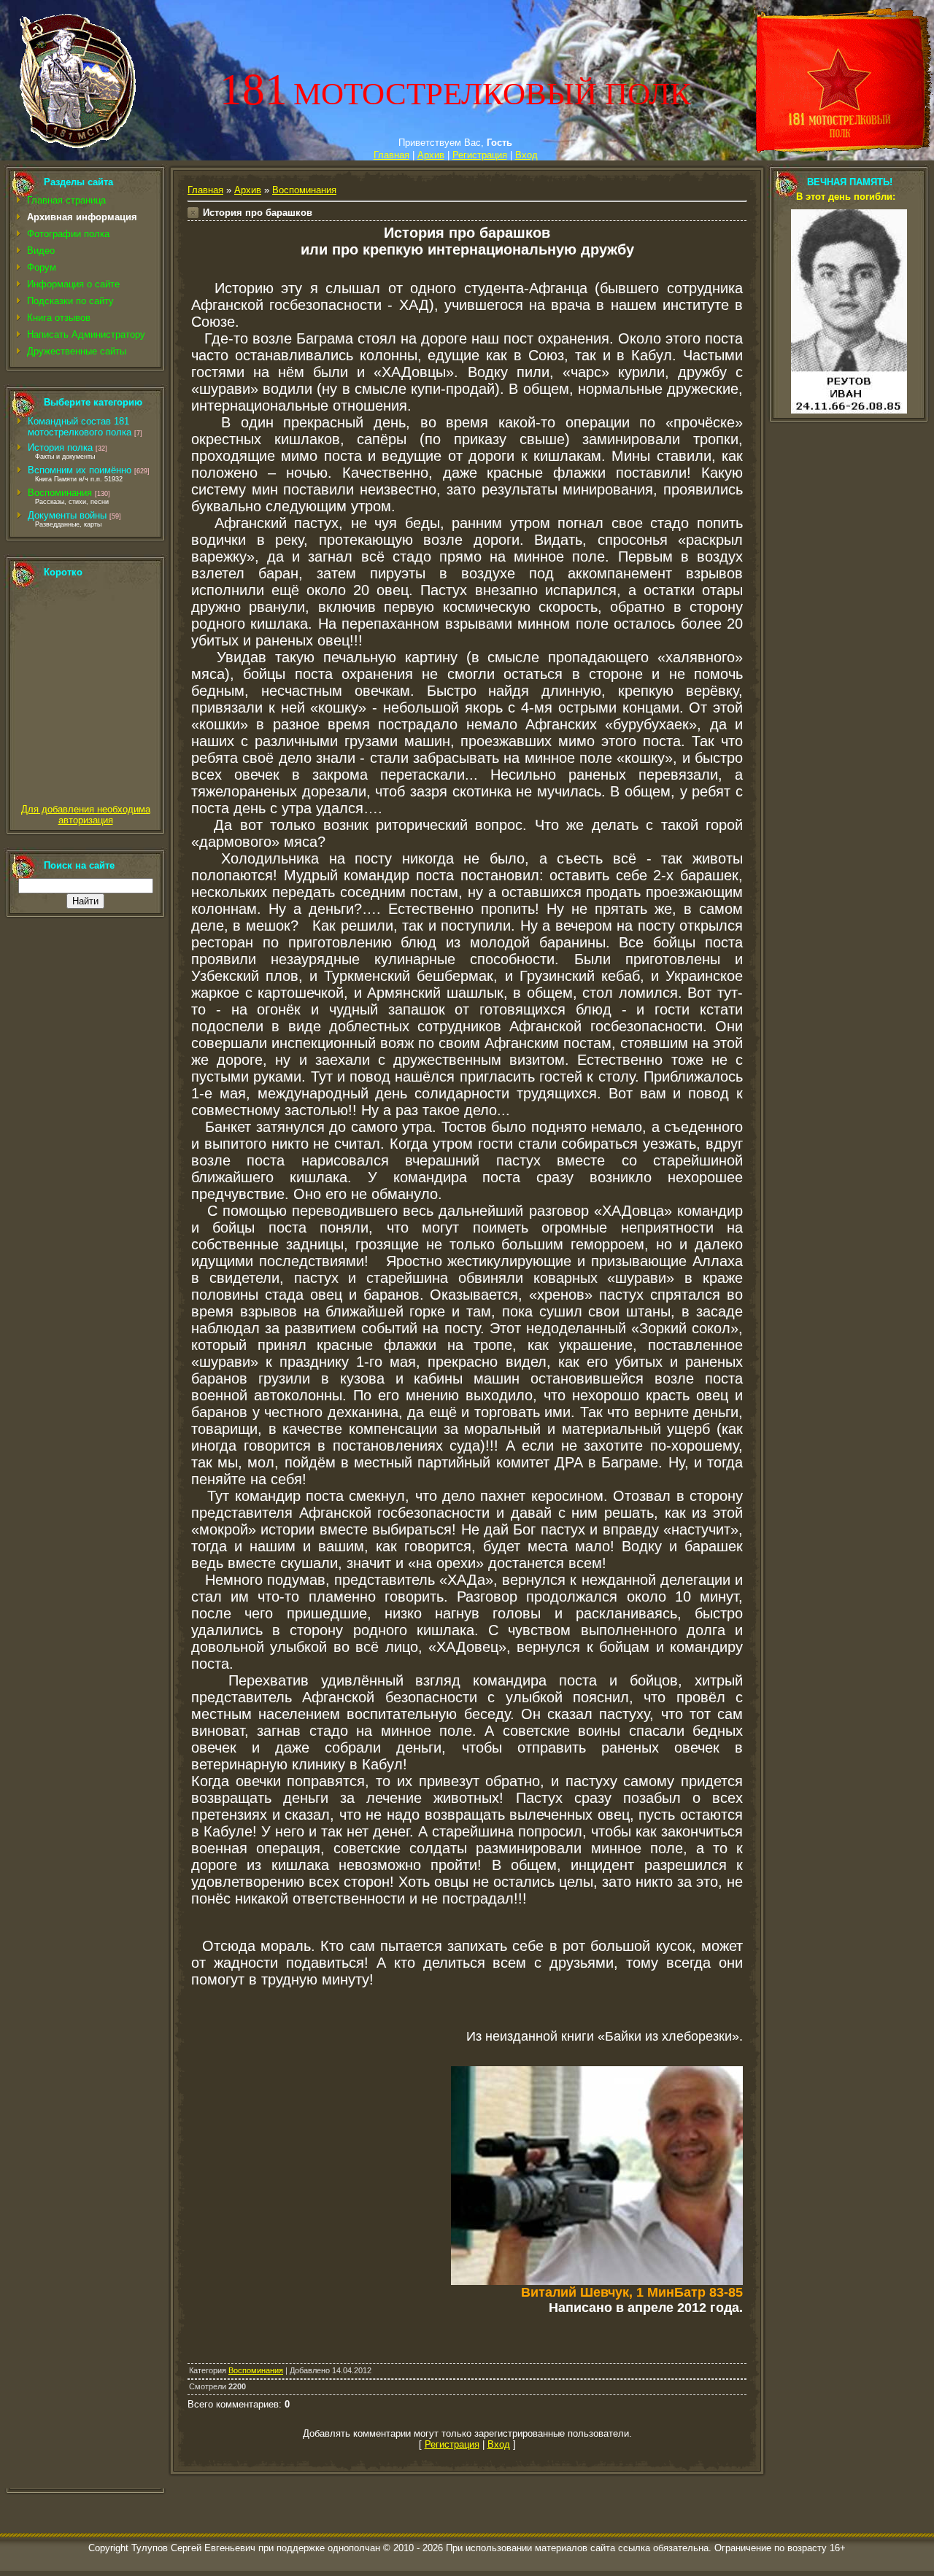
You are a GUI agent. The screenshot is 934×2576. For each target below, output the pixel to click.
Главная (391, 155)
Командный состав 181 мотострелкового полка (80, 427)
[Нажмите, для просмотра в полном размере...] (597, 2282)
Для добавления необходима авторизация (86, 815)
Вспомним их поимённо (80, 470)
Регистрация (480, 155)
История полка (60, 447)
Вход (526, 155)
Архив (431, 155)
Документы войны (67, 515)
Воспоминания (60, 493)
